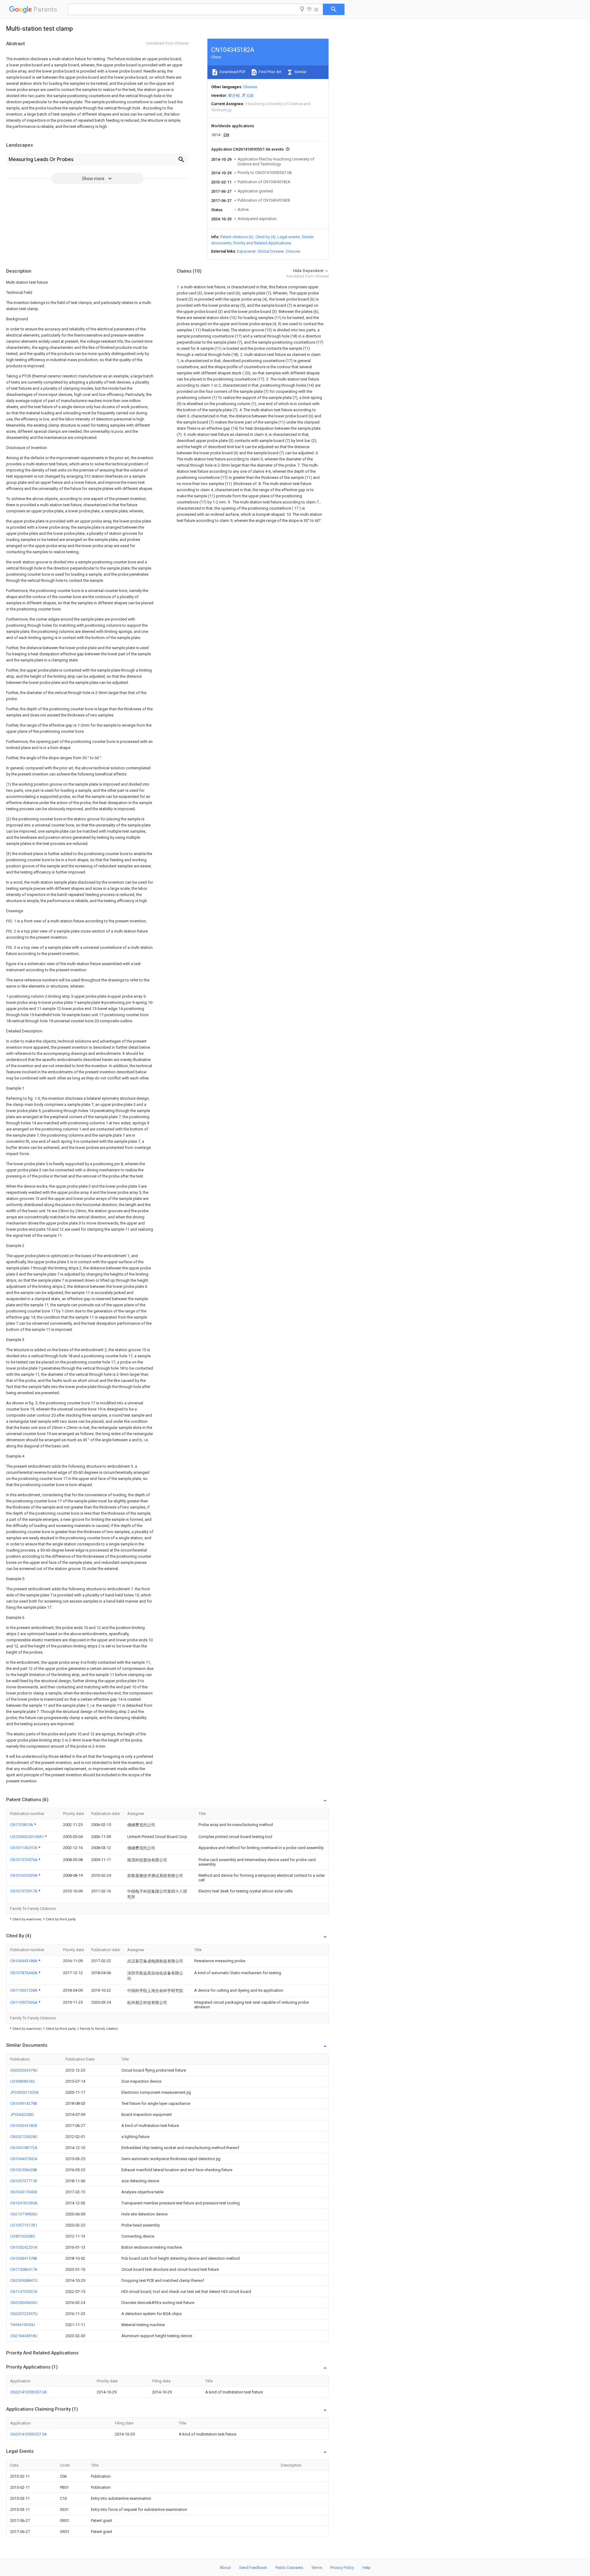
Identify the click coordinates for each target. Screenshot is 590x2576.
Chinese (250, 87)
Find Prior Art (270, 72)
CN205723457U (24, 2314)
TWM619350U (23, 2325)
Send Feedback (253, 2568)
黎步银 (234, 95)
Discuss (293, 251)
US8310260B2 (23, 2236)
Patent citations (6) (237, 237)
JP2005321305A (24, 2092)
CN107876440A (24, 1973)
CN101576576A (24, 1860)
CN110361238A (24, 1990)
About (225, 2568)
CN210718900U (24, 2214)
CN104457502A (24, 2159)
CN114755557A (24, 2292)
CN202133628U (24, 2137)
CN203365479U (24, 2070)
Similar (300, 72)
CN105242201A (24, 2247)
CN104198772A (24, 2148)
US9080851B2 (23, 2081)
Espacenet (246, 251)
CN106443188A (24, 1961)
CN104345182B (24, 2126)
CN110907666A (24, 2002)
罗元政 (248, 95)
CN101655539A (24, 1875)
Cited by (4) (265, 237)
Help (366, 2568)
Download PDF (232, 72)
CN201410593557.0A (29, 2392)
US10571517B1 (24, 2225)
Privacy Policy (342, 2568)
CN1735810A (22, 1825)
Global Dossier (271, 251)
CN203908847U (24, 2280)
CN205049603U (24, 2303)
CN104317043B (24, 2192)
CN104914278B (24, 2103)
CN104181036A (24, 2203)
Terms (317, 2568)
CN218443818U (24, 2336)
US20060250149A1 (28, 1837)
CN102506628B (24, 2170)
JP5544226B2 (22, 2114)
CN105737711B (24, 2181)
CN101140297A (24, 1848)
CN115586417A (24, 2269)
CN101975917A (24, 1891)
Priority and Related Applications (262, 243)
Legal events (289, 237)
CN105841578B (24, 2258)
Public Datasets (289, 2568)
